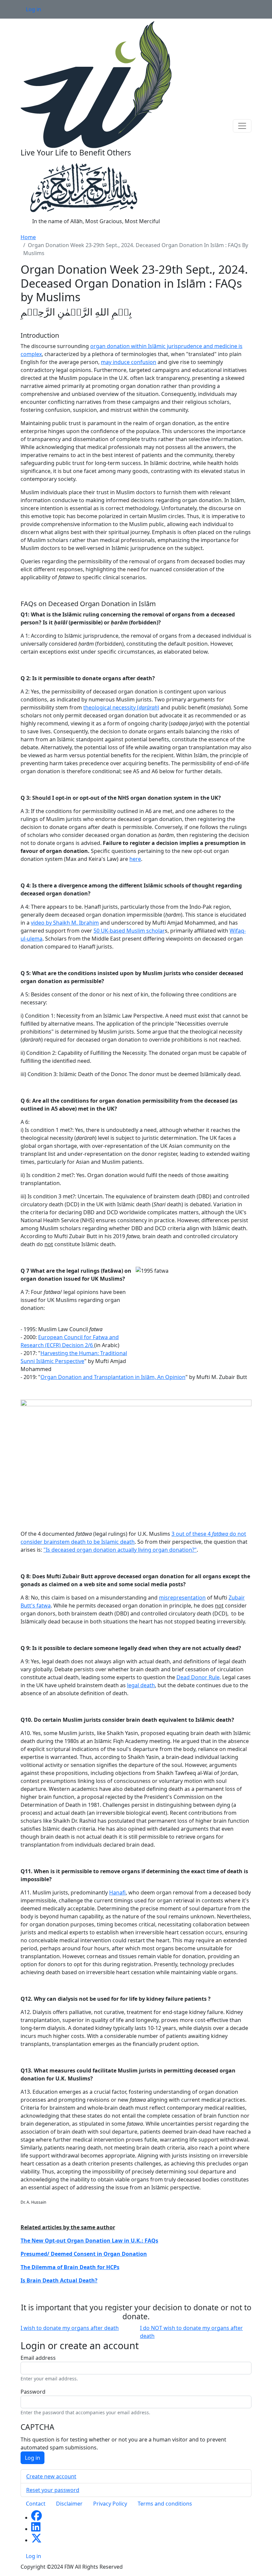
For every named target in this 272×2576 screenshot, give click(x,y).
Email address (38, 2358)
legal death (141, 1685)
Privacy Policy (110, 2504)
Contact (36, 2504)
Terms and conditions (165, 2504)
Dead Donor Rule (198, 1677)
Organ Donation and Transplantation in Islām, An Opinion (113, 1377)
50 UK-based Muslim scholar (129, 931)
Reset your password (53, 2490)
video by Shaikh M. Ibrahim (65, 923)
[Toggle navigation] (242, 126)
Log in (34, 9)
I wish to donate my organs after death (70, 2328)
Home (28, 237)
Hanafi (117, 1892)
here (135, 859)
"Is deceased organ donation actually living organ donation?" (120, 1550)
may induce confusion (129, 362)
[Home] (96, 84)
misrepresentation (182, 1598)
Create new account (51, 2476)
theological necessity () (121, 707)
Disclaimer (69, 2504)
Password (33, 2392)
